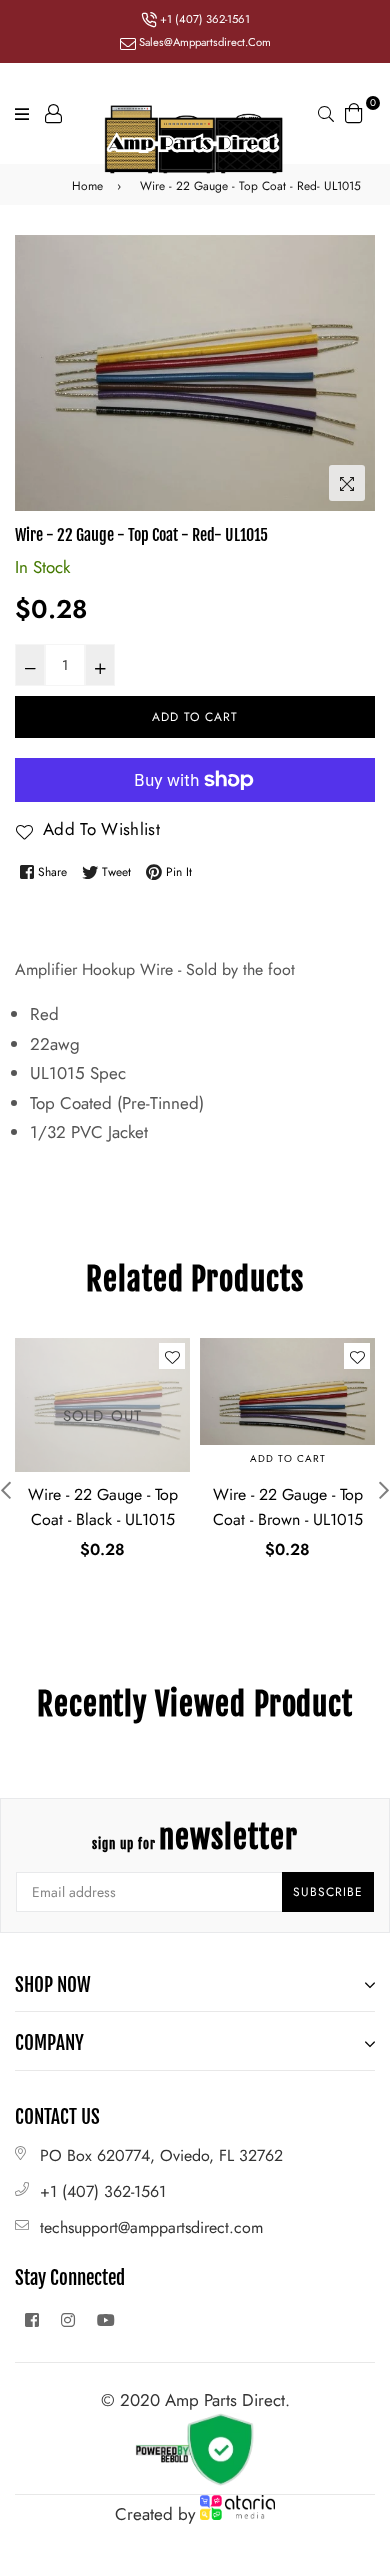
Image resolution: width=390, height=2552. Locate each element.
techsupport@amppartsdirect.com (151, 2227)
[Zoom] (347, 483)
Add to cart (288, 1458)
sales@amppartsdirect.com (203, 42)
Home (87, 186)
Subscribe (328, 1892)
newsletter (194, 1837)
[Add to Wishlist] (172, 1356)
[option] (195, 373)
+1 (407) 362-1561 (203, 19)
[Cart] (354, 111)
